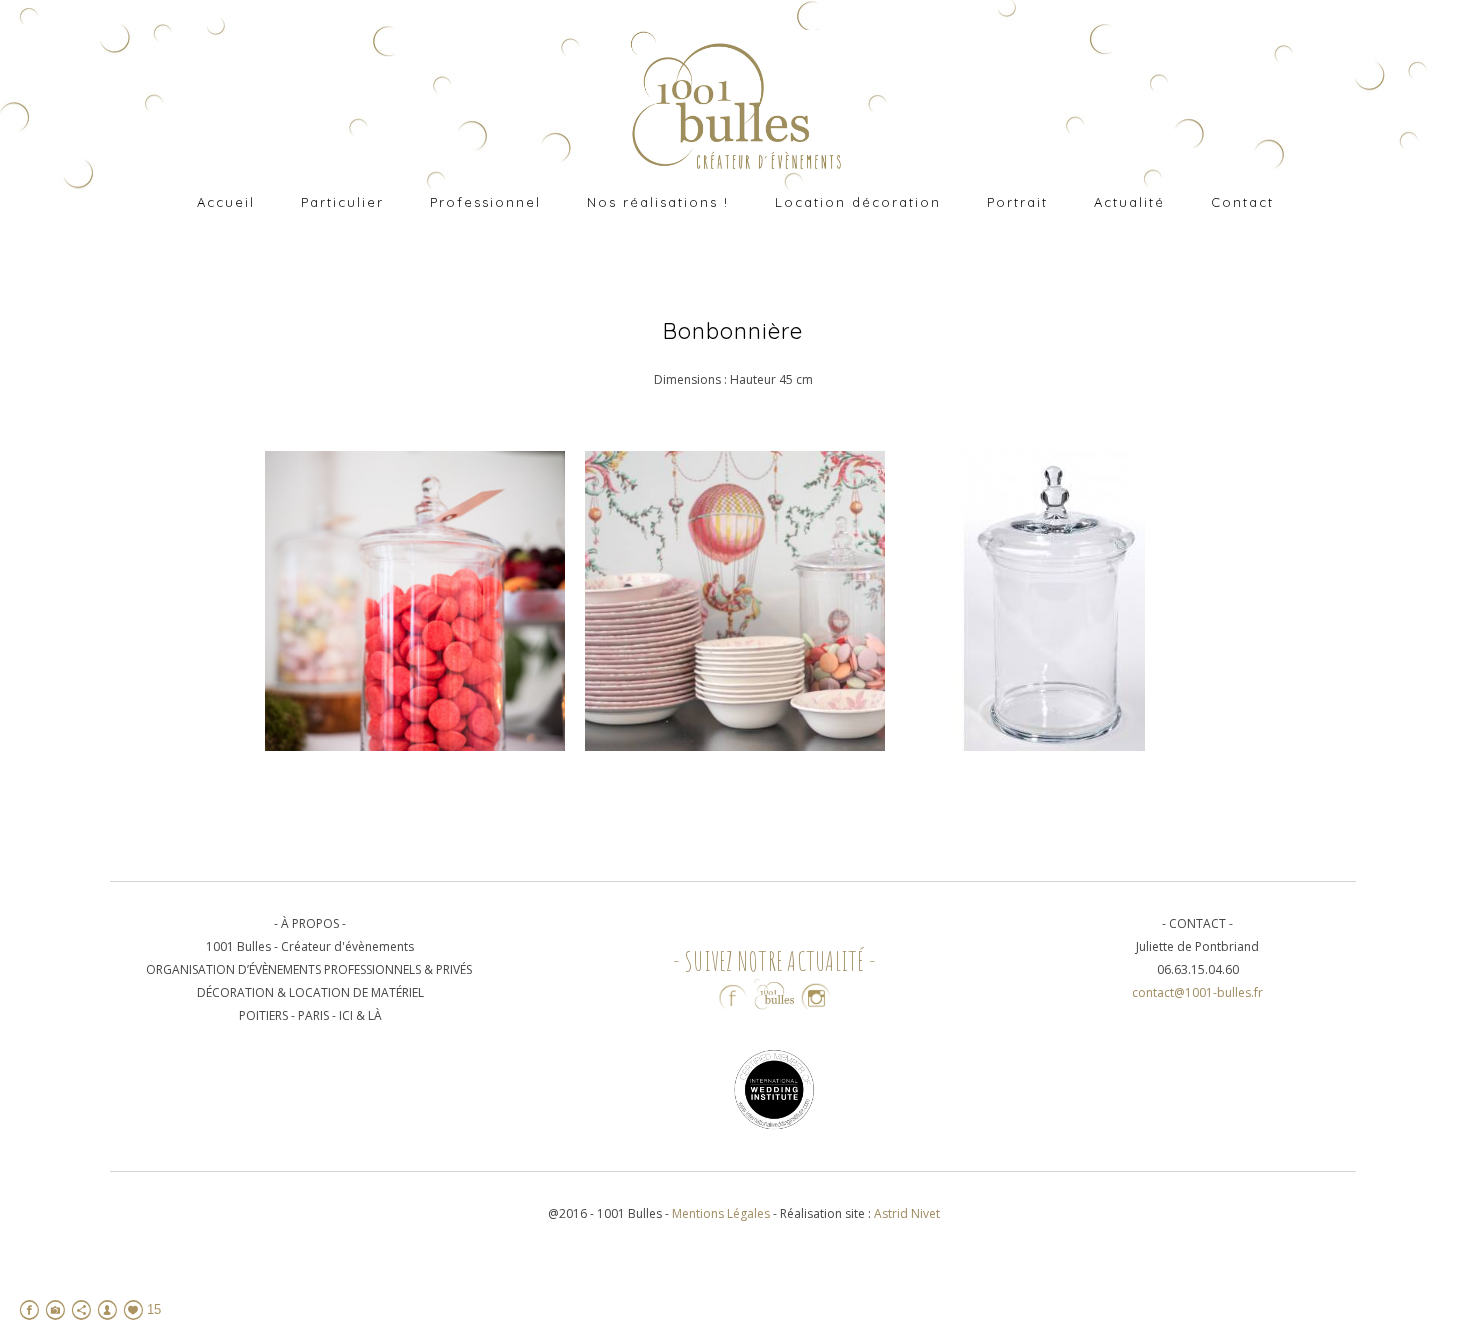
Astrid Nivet (907, 1213)
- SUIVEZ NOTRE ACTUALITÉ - (775, 961)
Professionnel (485, 202)
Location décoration (858, 202)
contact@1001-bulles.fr (1197, 992)
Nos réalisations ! (658, 202)
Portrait (1017, 202)
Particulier (342, 202)
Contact (1242, 202)
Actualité (1129, 202)
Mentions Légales (722, 1213)
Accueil (226, 202)
